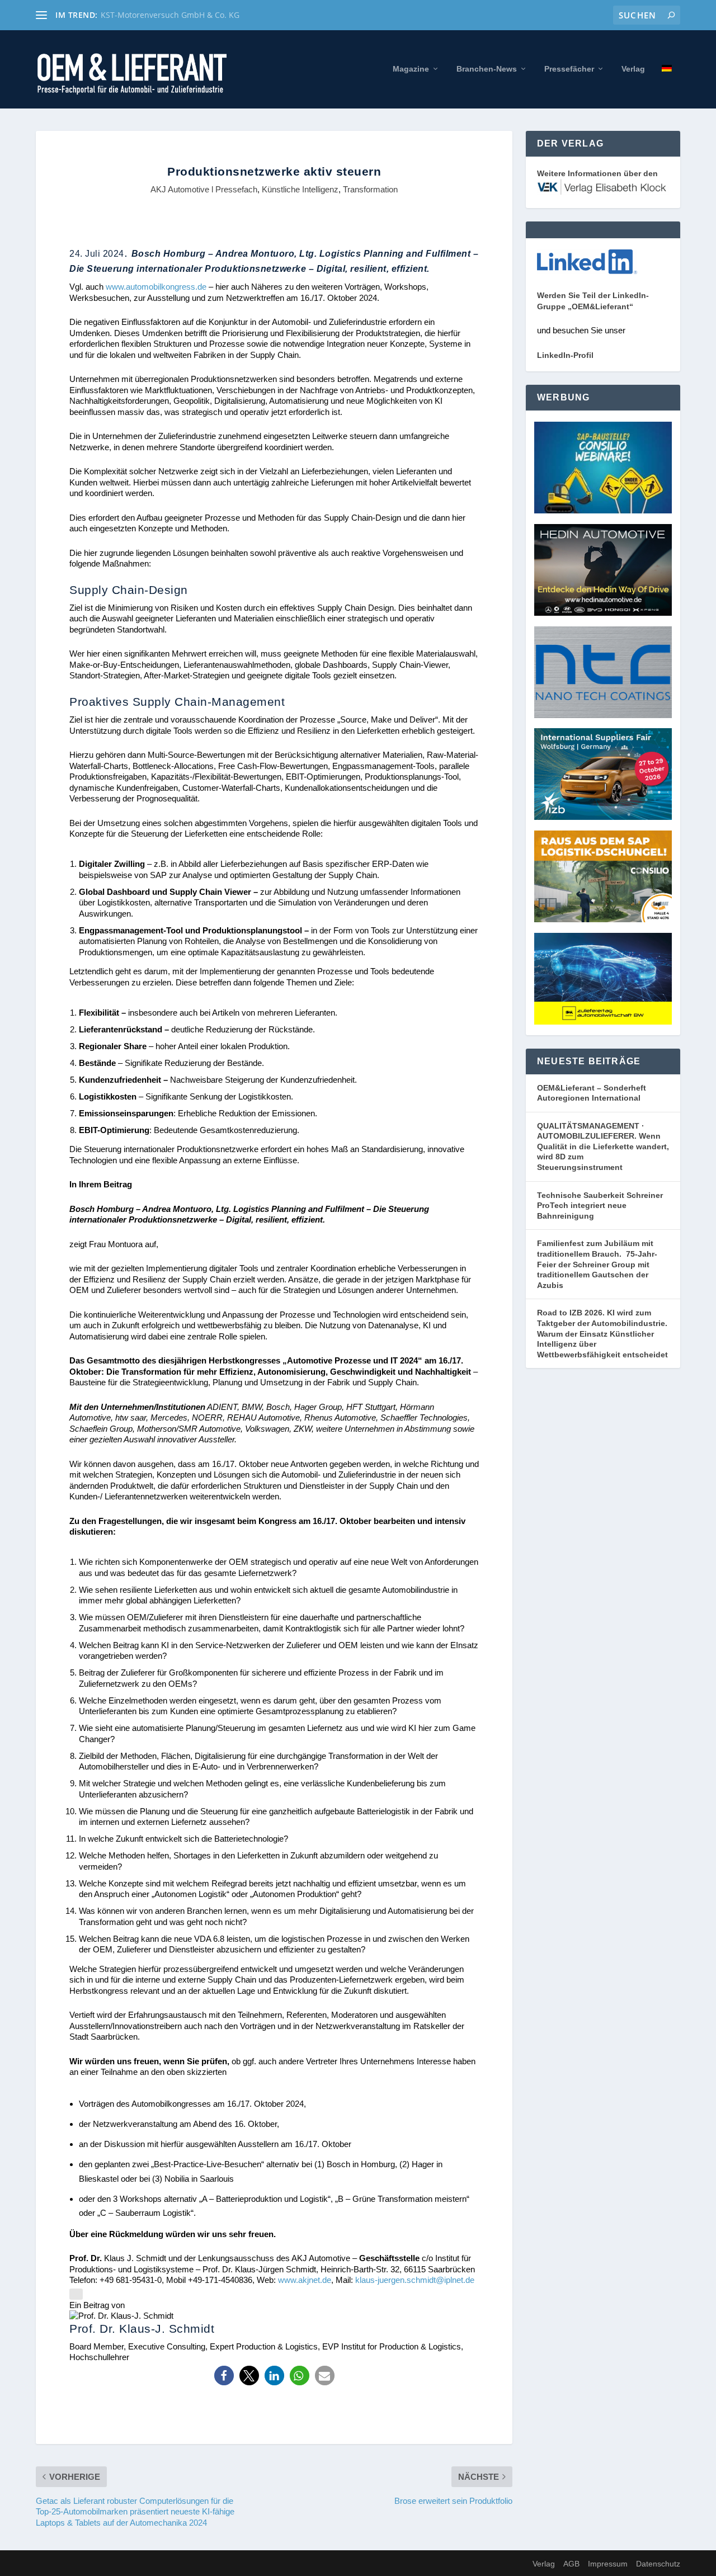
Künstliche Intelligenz (300, 189)
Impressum (608, 2564)
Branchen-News (487, 69)
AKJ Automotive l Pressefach (204, 189)
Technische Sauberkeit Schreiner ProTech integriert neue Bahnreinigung (600, 1206)
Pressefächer (569, 69)
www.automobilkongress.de (156, 287)
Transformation (370, 189)
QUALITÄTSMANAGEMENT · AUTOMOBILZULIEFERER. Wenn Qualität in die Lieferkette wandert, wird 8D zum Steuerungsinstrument (603, 1147)
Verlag (633, 69)
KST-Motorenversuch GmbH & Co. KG (170, 15)
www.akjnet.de (305, 2280)
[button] (224, 2376)
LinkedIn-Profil (565, 355)
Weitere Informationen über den (597, 173)
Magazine (411, 69)
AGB (571, 2564)
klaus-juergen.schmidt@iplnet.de (415, 2280)
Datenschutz (658, 2564)
